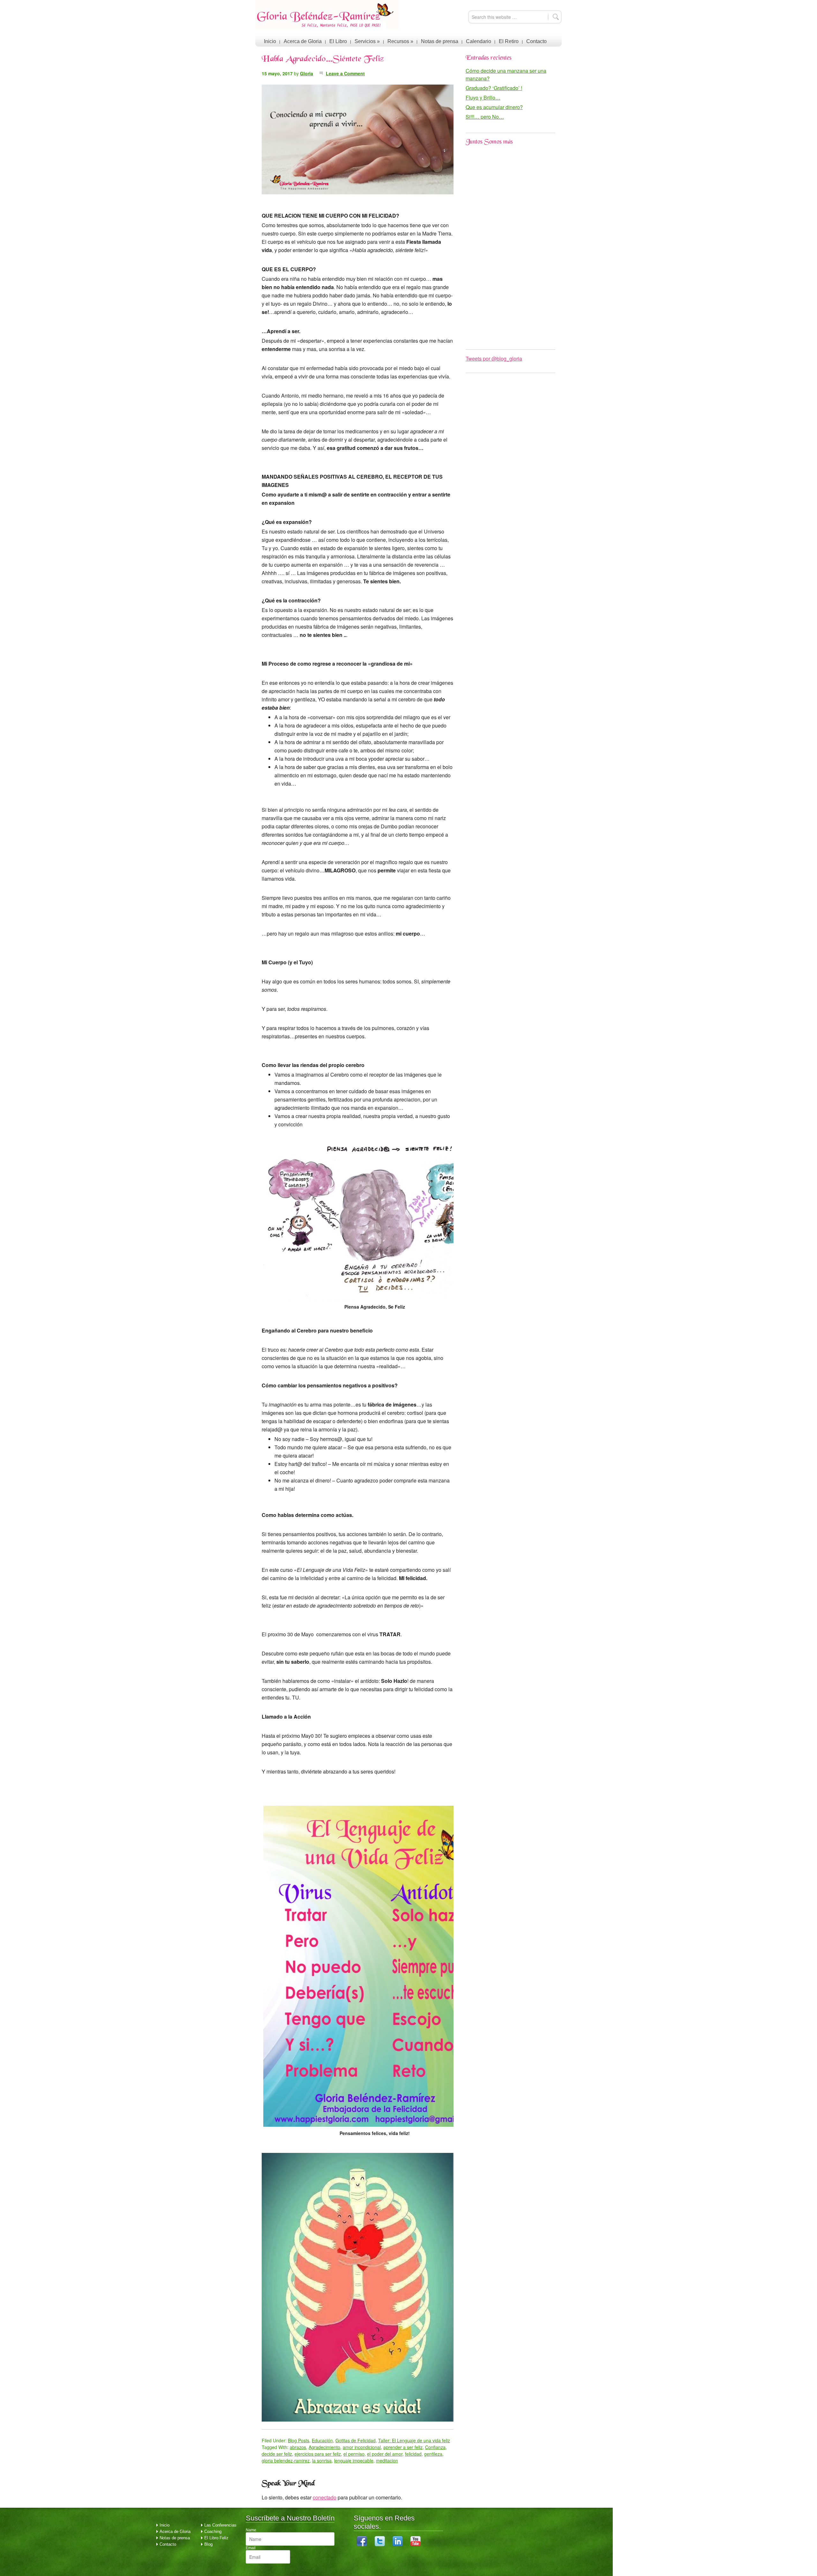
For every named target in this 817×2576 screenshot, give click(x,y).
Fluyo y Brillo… (483, 97)
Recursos (400, 41)
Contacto (536, 41)
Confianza (435, 2447)
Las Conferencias (220, 2525)
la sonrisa (322, 2460)
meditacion (387, 2460)
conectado (325, 2497)
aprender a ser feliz (403, 2447)
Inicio (270, 41)
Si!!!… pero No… (485, 117)
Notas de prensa (440, 41)
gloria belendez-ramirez (286, 2460)
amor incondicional (362, 2447)
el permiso (354, 2454)
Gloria (307, 73)
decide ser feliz (277, 2454)
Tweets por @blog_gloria (494, 358)
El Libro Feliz (216, 2538)
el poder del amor (385, 2454)
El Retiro (509, 41)
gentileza (433, 2454)
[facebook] (362, 2545)
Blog (208, 2544)
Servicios (367, 41)
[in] (398, 2545)
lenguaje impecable (354, 2460)
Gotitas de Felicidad (356, 2440)
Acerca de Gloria (303, 41)
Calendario (479, 41)
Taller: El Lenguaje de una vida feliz (414, 2440)
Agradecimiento (324, 2447)
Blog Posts (299, 2440)
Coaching (213, 2531)
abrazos (298, 2447)
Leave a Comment (345, 73)
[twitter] (380, 2545)
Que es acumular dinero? (494, 107)
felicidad (413, 2454)
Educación (322, 2440)
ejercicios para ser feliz (318, 2454)
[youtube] (416, 2545)
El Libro (338, 41)
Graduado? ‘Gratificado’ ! (494, 88)
